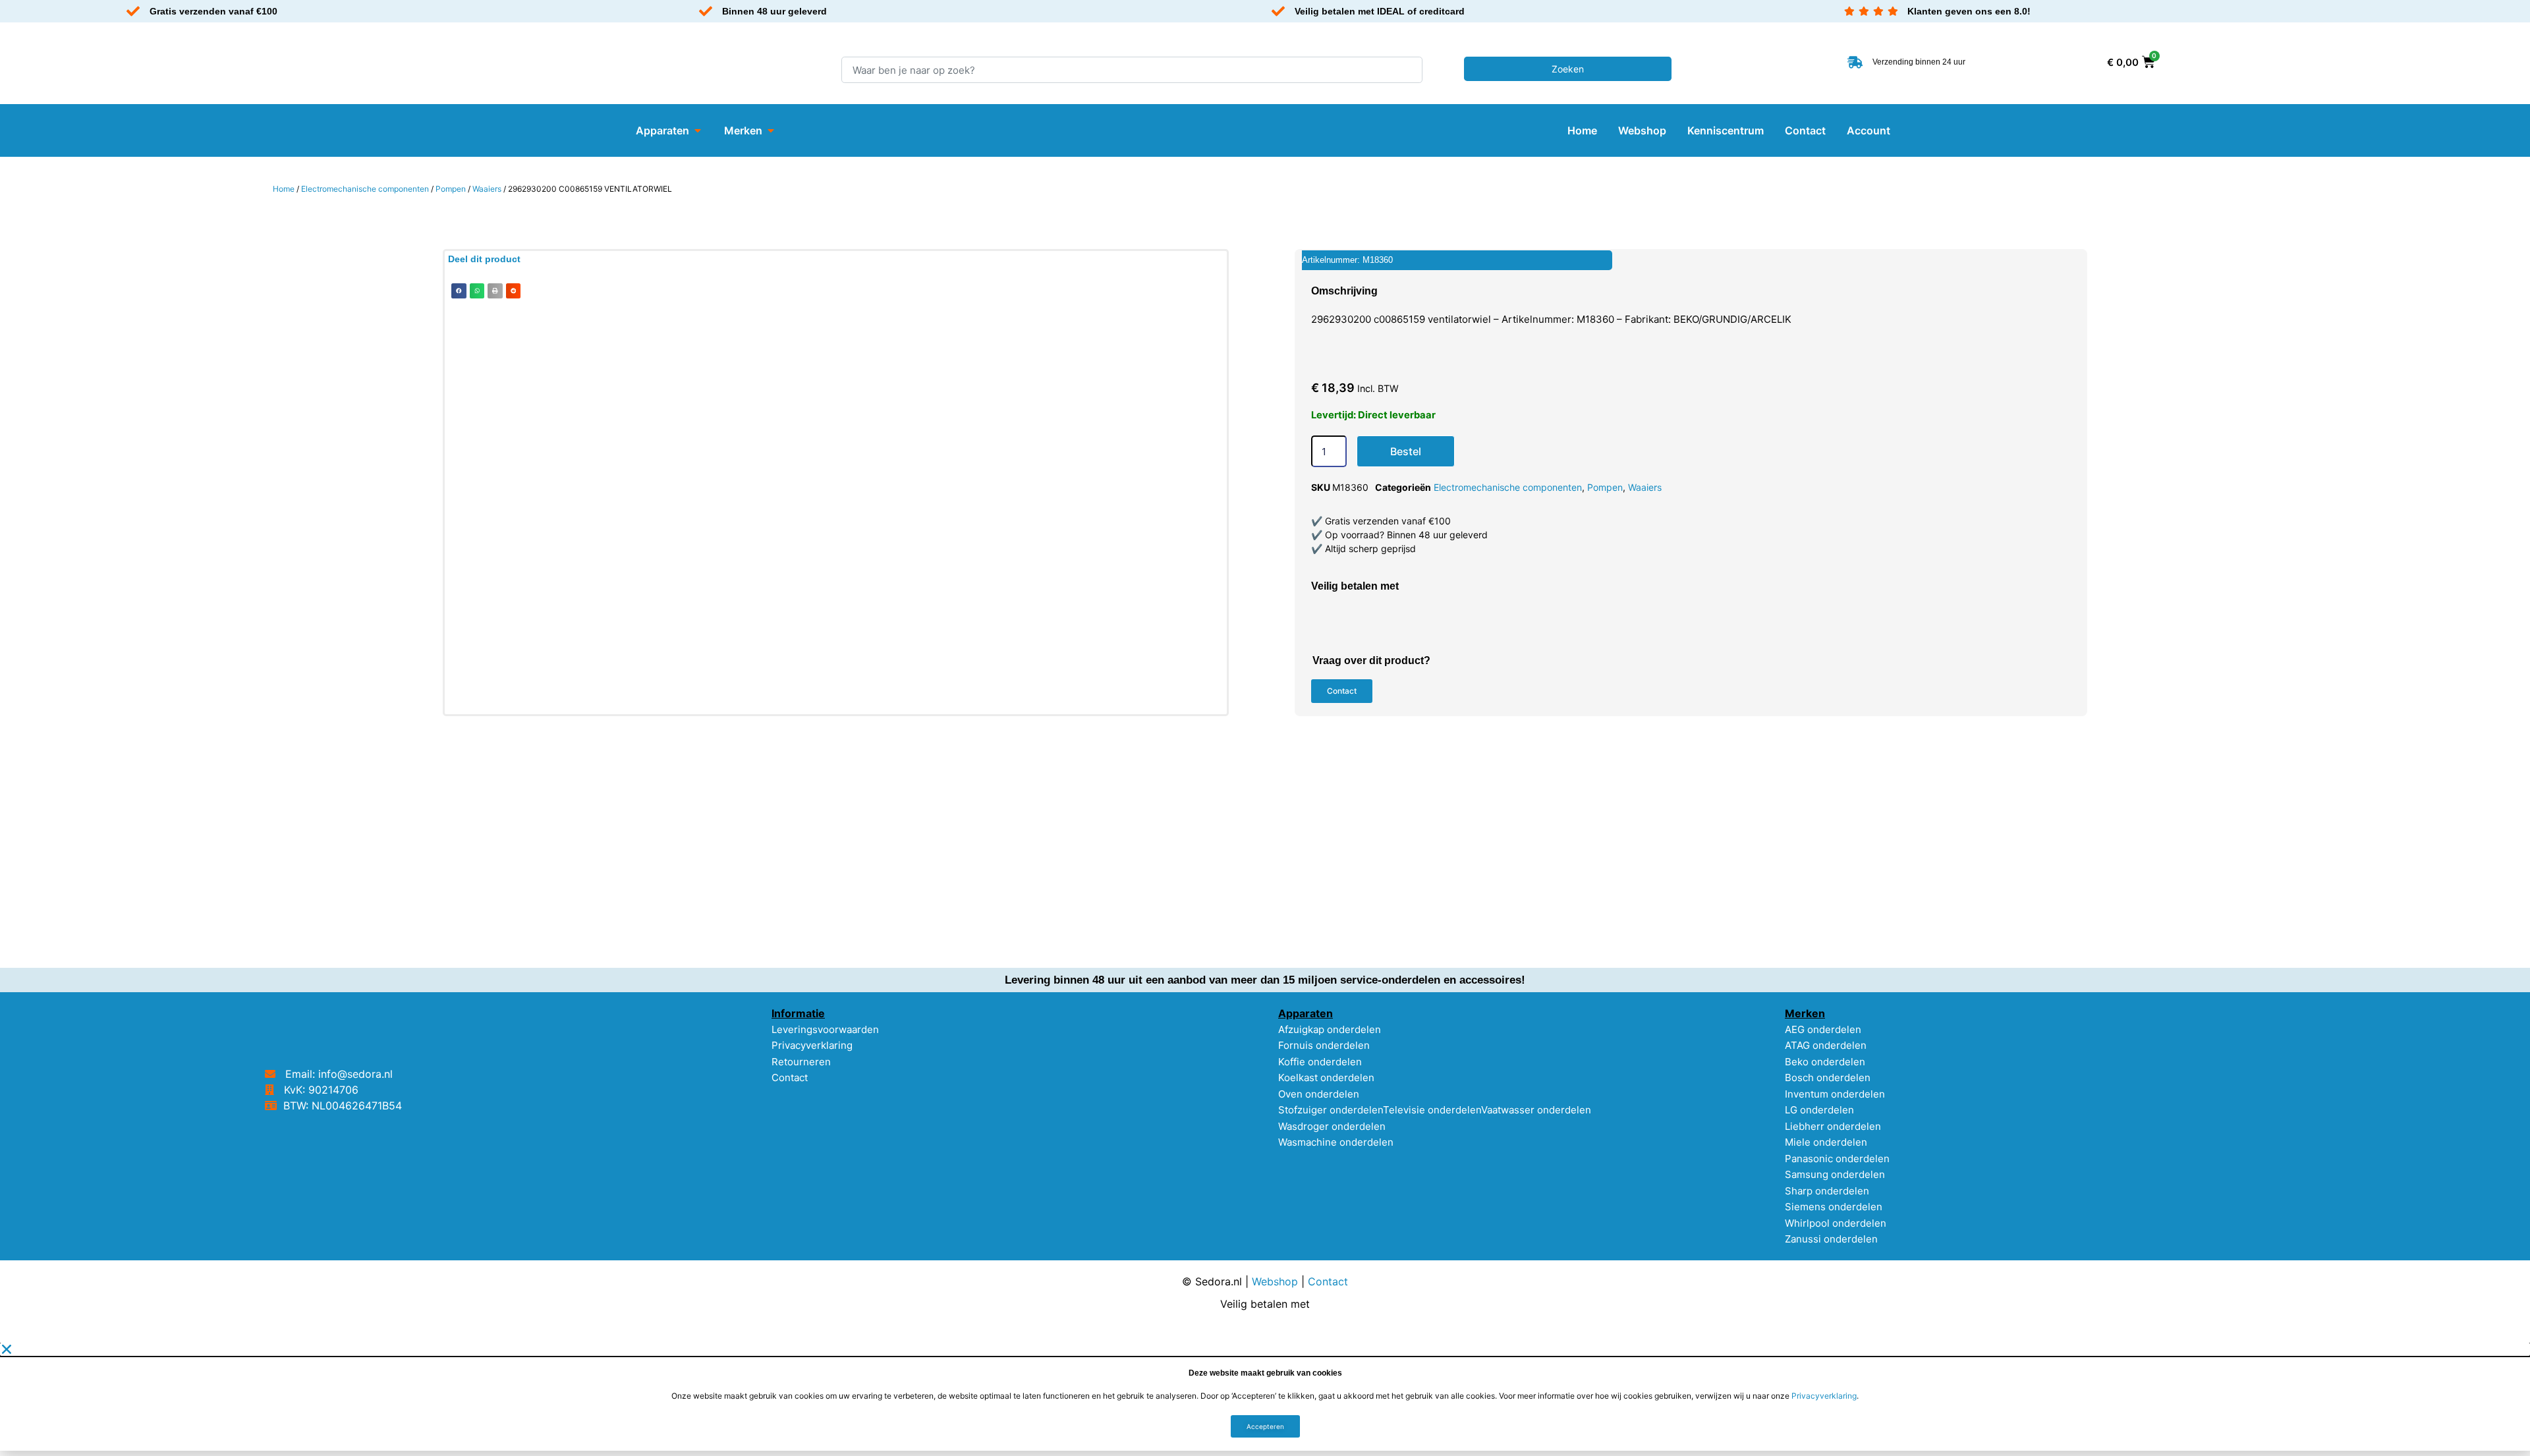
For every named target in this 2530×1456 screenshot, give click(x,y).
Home (284, 189)
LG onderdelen (1819, 1110)
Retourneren (801, 1062)
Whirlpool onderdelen (1836, 1223)
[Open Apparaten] (698, 130)
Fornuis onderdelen (1324, 1045)
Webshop (1275, 1281)
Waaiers (487, 189)
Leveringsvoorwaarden (825, 1029)
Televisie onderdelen (1432, 1110)
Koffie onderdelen (1320, 1062)
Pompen (451, 189)
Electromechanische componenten (365, 189)
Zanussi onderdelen (1831, 1239)
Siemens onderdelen (1834, 1207)
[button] (459, 291)
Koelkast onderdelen (1326, 1078)
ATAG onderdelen (1826, 1045)
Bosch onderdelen (1828, 1078)
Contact (790, 1078)
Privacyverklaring (812, 1045)
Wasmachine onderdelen (1336, 1142)
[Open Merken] (771, 130)
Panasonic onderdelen (1837, 1159)
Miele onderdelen (1826, 1142)
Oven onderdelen (1319, 1094)
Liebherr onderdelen (1833, 1126)
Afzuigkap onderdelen (1330, 1029)
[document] (1265, 1397)
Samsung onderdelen (1835, 1174)
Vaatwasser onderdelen (1536, 1110)
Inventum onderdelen (1835, 1094)
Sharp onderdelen (1827, 1191)
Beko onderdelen (1825, 1062)
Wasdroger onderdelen (1332, 1126)
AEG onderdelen (1823, 1029)
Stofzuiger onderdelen (1331, 1110)
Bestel (1406, 451)
